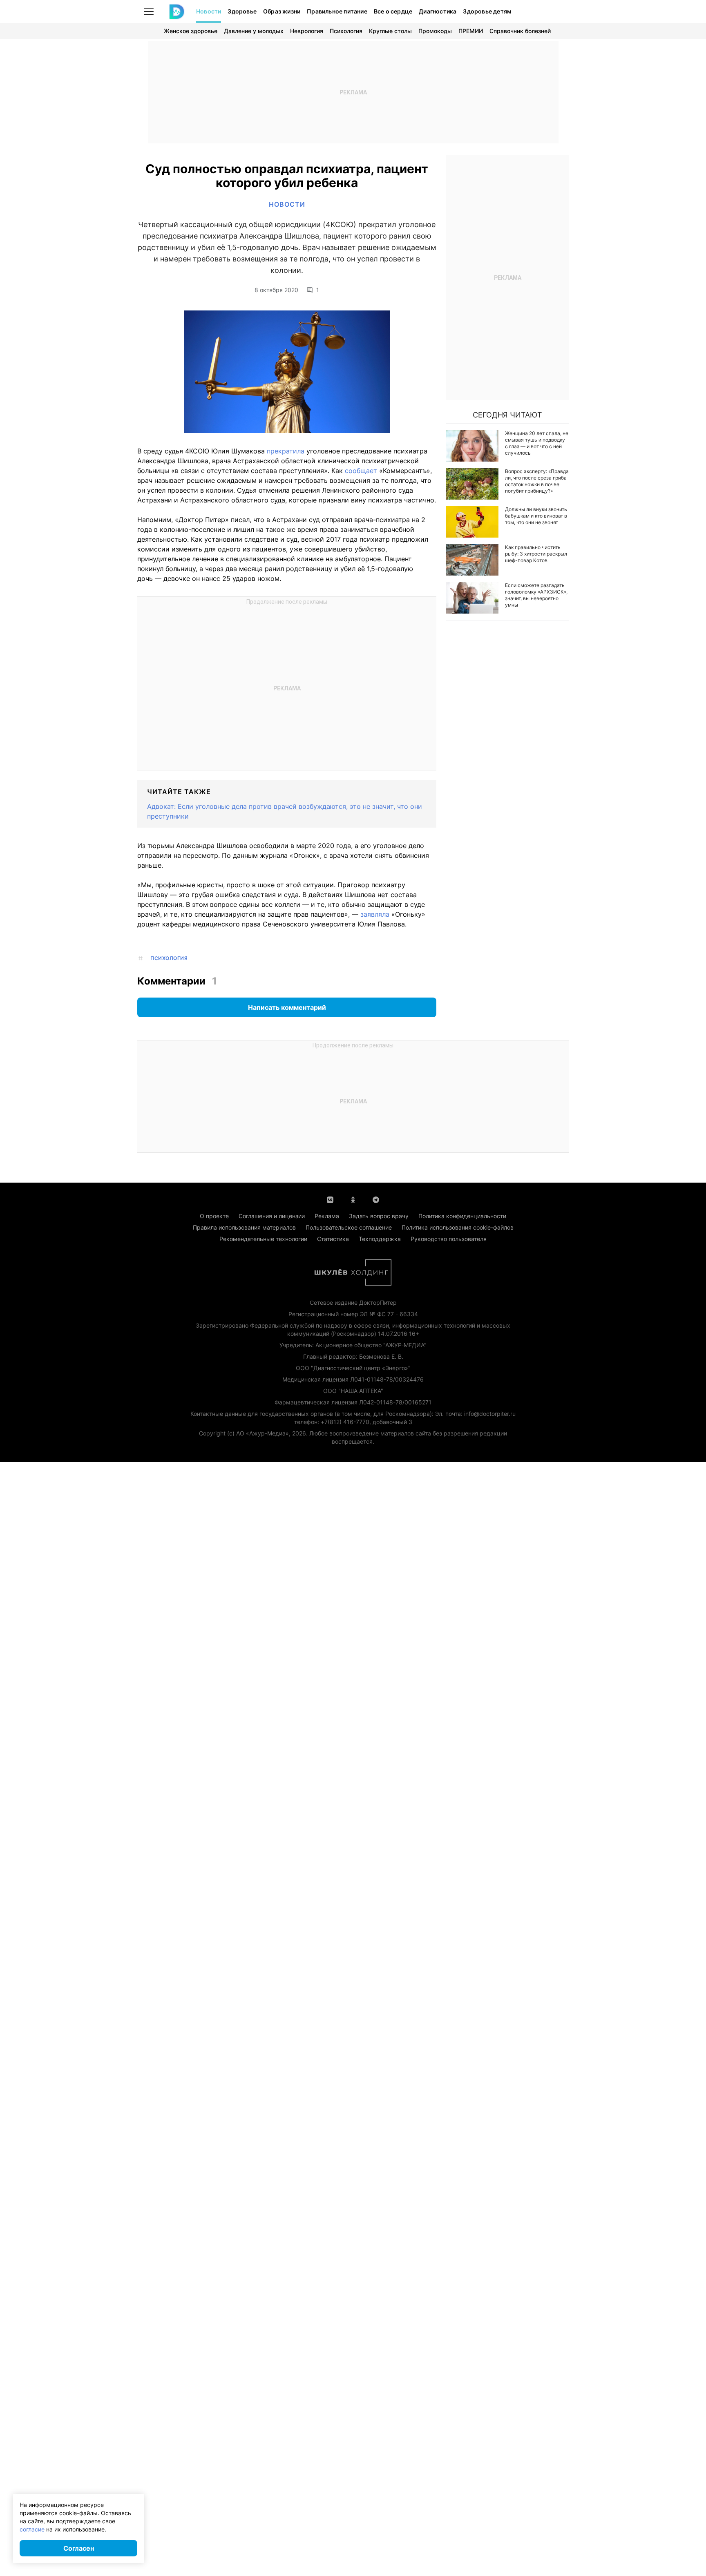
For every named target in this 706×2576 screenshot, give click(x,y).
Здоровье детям (487, 11)
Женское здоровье (191, 31)
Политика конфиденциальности (462, 1216)
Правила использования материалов (244, 1227)
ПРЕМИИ (471, 31)
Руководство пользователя (449, 1239)
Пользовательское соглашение (349, 1227)
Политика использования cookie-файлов (458, 1227)
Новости (209, 11)
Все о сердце (393, 11)
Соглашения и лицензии (272, 1216)
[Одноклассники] (353, 1199)
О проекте (214, 1216)
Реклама (327, 1216)
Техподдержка (380, 1239)
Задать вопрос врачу (379, 1216)
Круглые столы (390, 31)
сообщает (361, 471)
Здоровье (242, 11)
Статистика (333, 1239)
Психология (346, 31)
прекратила (286, 451)
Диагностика (438, 11)
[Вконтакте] (330, 1199)
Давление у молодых (254, 31)
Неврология (307, 31)
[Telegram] (376, 1199)
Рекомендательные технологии (263, 1239)
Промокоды (435, 31)
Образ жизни (282, 11)
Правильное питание (337, 11)
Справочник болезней (520, 31)
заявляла (375, 914)
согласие (32, 2529)
